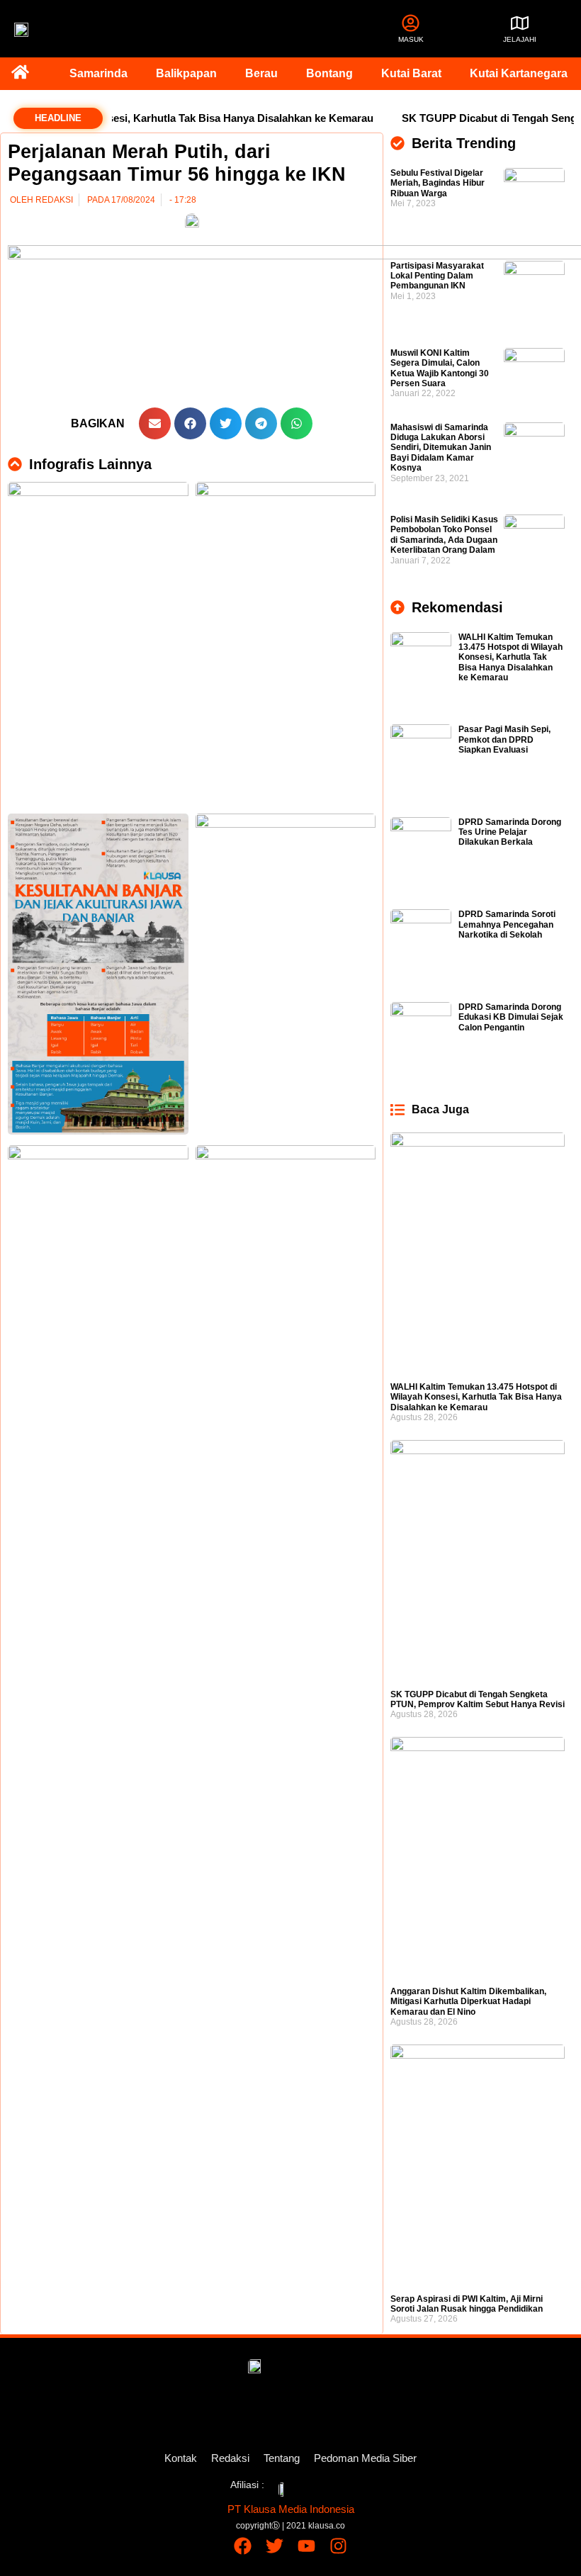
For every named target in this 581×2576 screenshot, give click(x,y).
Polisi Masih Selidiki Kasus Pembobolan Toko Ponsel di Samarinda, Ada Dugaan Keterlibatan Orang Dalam (444, 535)
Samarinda (98, 73)
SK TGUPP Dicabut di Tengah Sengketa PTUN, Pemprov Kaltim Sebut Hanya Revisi (478, 1699)
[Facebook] (243, 2546)
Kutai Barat (411, 73)
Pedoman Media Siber (365, 2458)
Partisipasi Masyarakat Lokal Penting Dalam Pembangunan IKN (437, 276)
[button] (155, 423)
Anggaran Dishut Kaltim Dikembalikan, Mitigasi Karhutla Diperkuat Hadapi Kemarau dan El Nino (468, 2002)
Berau (261, 73)
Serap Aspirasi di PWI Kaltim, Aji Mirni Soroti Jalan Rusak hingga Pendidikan (467, 2304)
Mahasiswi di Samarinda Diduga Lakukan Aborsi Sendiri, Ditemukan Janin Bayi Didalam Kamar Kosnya (441, 448)
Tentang (282, 2458)
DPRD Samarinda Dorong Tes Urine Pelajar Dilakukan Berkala (510, 832)
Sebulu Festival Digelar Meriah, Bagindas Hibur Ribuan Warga (438, 183)
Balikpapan (186, 73)
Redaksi (230, 2458)
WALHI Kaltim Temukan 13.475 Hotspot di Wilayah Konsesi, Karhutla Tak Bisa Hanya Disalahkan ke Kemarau (511, 658)
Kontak (181, 2458)
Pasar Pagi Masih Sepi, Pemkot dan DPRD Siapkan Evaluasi (504, 739)
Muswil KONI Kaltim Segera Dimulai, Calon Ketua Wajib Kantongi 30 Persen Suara (440, 368)
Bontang (329, 73)
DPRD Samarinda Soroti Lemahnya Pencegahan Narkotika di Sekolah (507, 924)
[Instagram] (338, 2546)
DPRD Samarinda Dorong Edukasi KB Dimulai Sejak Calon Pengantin (511, 1017)
